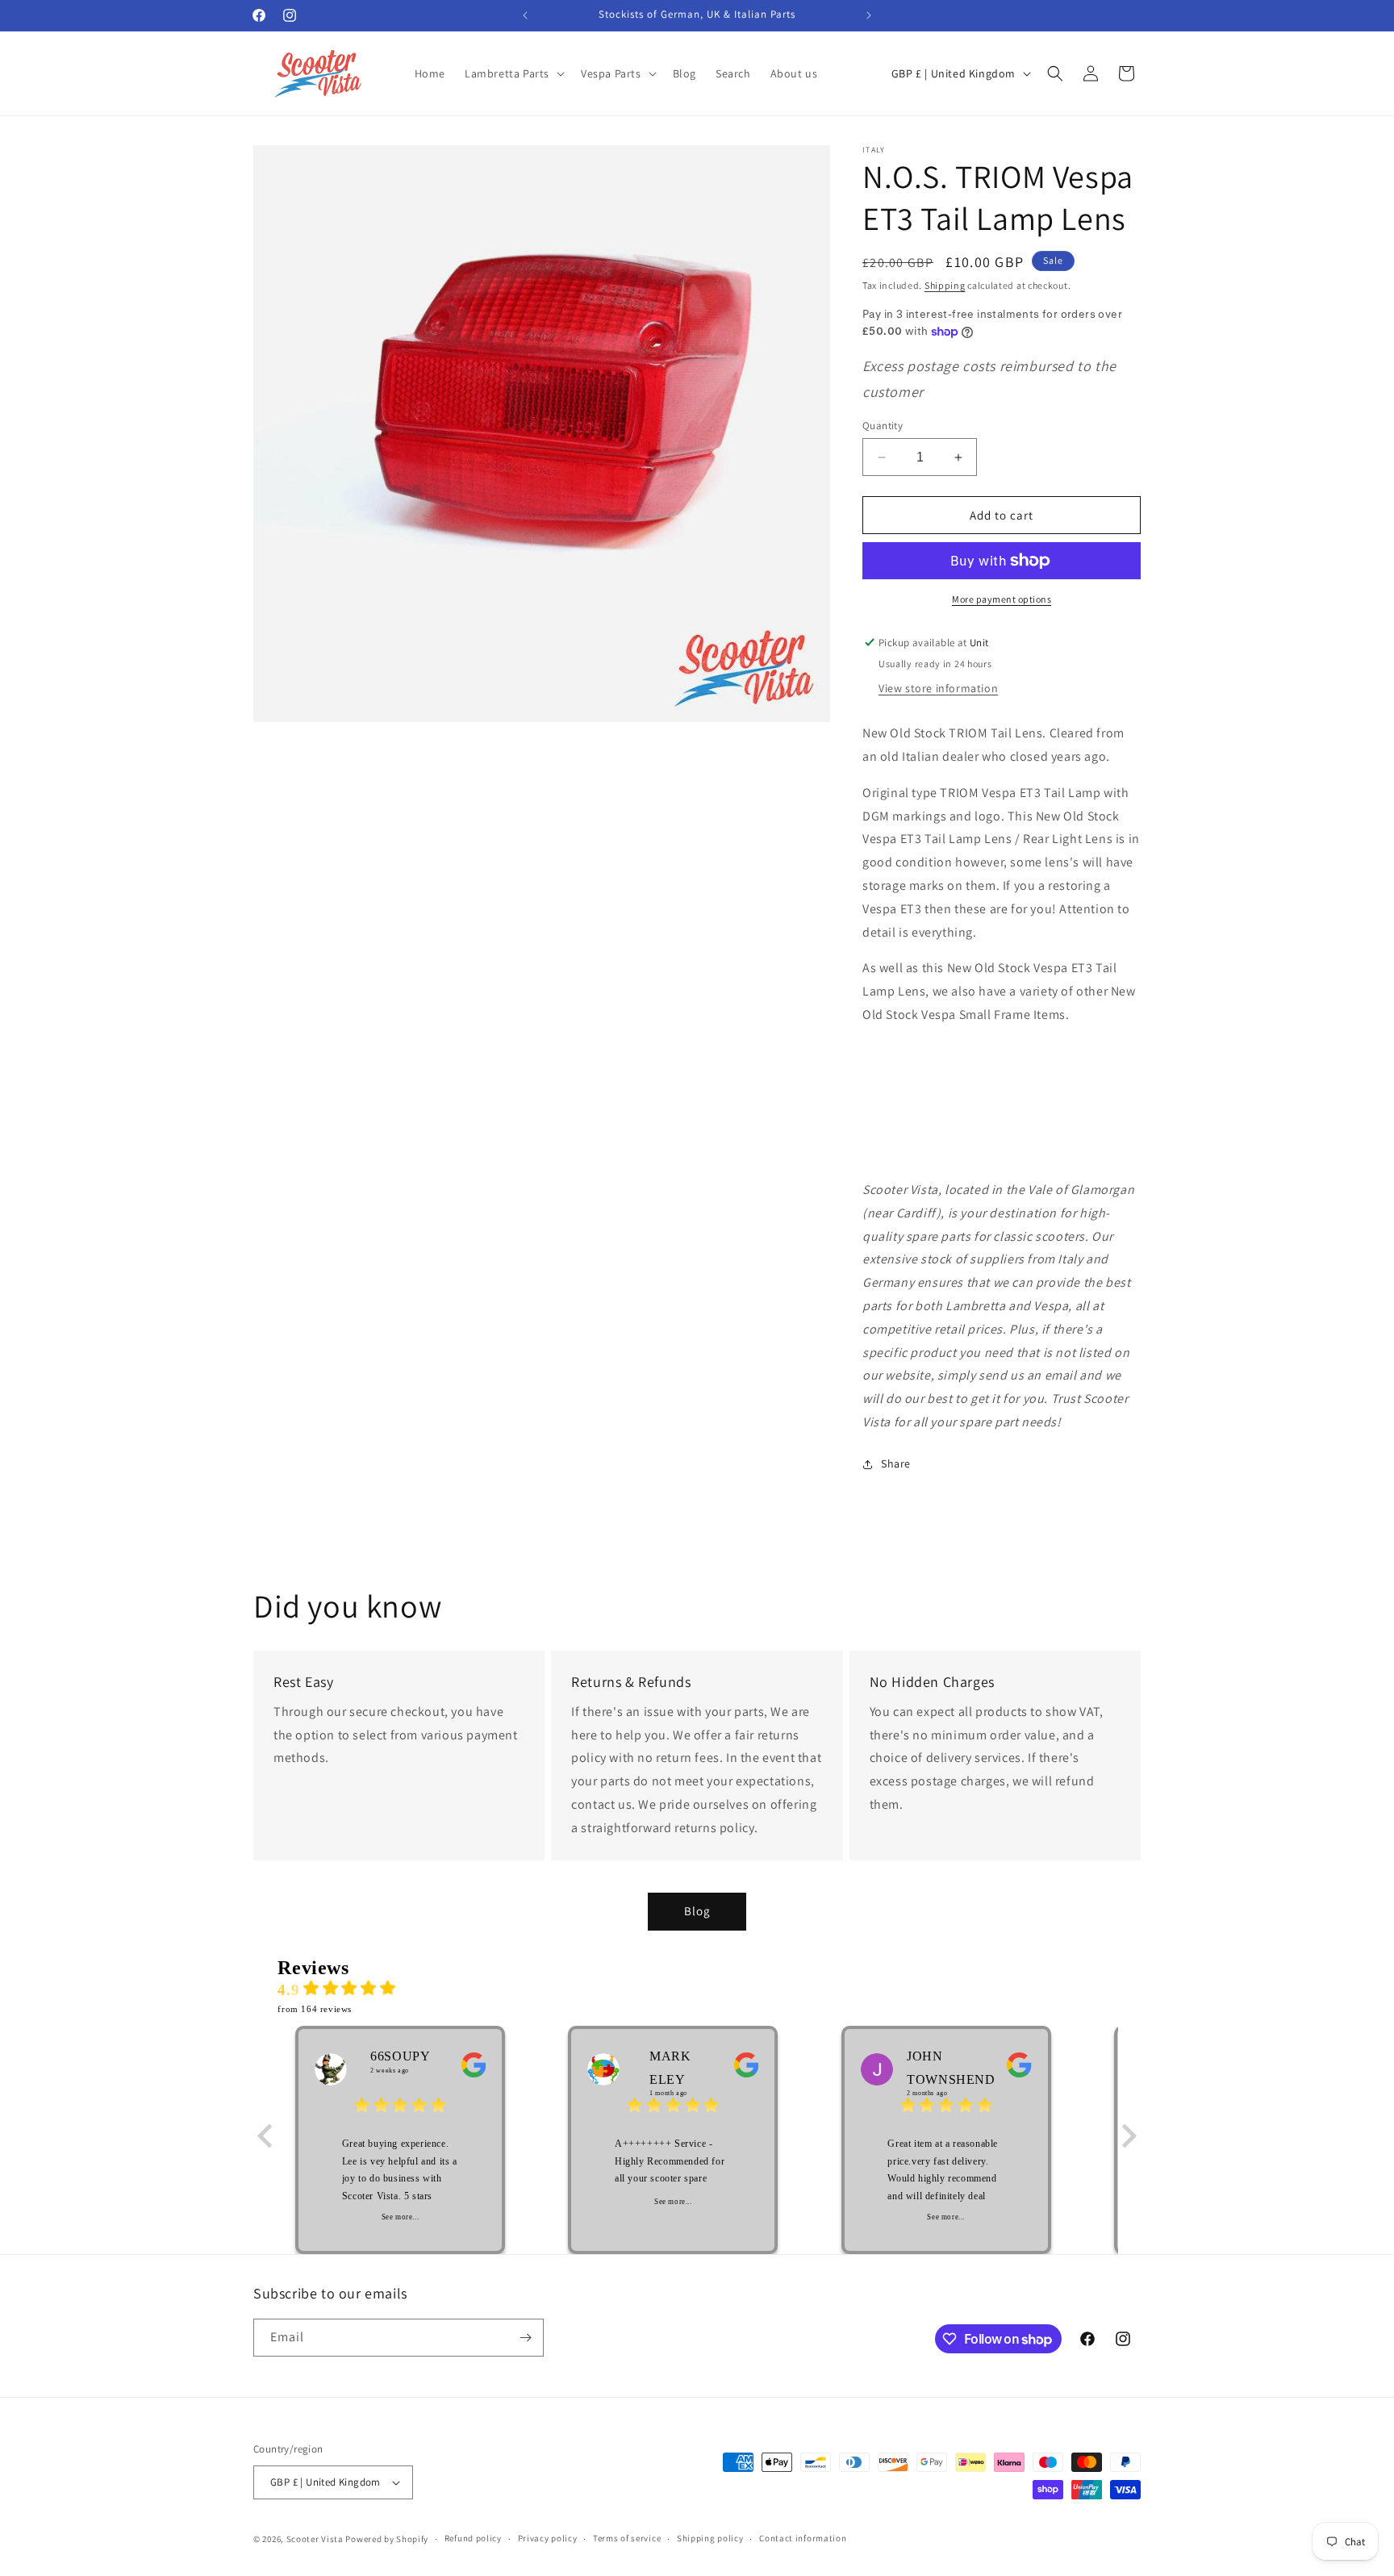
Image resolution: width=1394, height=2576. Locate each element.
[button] (513, 73)
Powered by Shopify (387, 2539)
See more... (401, 2217)
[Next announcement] (869, 15)
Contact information (803, 2538)
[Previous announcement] (525, 15)
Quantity (883, 426)
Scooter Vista (315, 2539)
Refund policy (473, 2538)
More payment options (1002, 599)
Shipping (945, 285)
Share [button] (896, 1463)
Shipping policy (710, 2538)
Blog (697, 1911)
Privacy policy (548, 2538)
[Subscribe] (525, 2338)
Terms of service (627, 2538)
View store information (938, 688)
